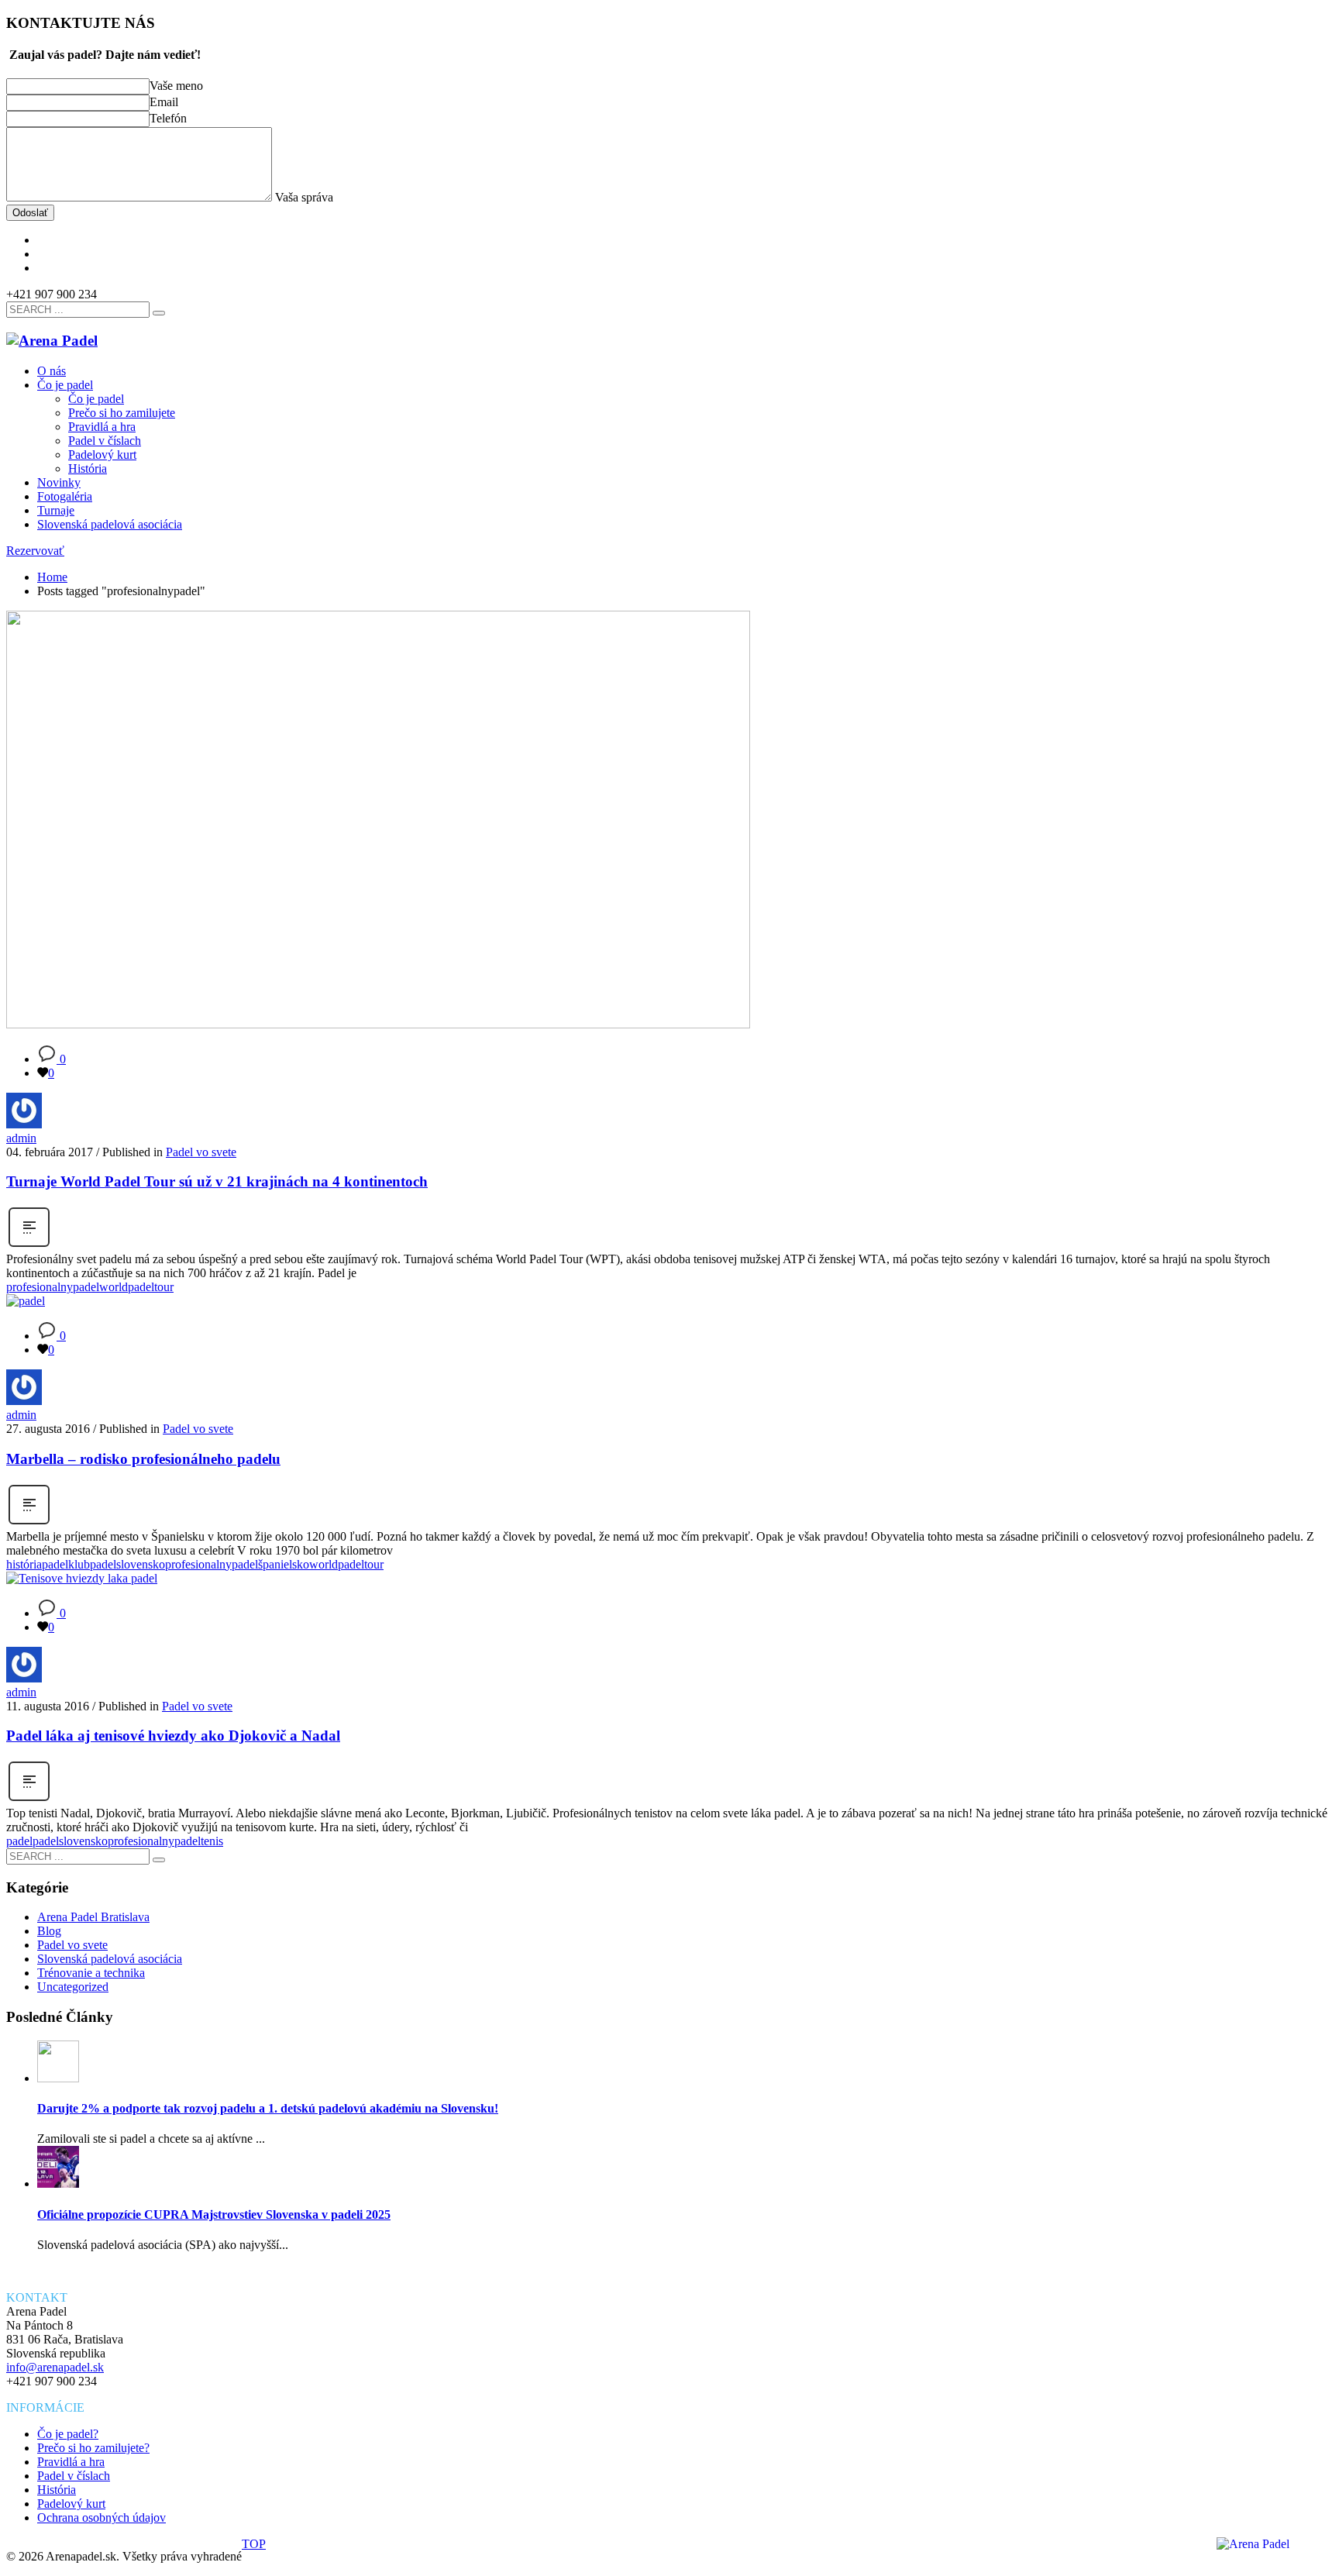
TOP (254, 2544)
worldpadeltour (136, 1287)
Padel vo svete (201, 1152)
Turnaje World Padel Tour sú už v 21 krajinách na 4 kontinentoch (217, 1181)
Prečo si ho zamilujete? (93, 2448)
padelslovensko (127, 1564)
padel (19, 1841)
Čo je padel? (68, 2434)
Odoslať (30, 213)
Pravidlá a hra (71, 2462)
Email (164, 102)
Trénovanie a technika (91, 1973)
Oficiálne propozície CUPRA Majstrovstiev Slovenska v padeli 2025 (214, 2214)
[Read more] (29, 1245)
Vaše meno (178, 86)
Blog (49, 1931)
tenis (212, 1841)
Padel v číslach (74, 2476)
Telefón (170, 118)
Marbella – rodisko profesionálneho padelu (143, 1459)
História (57, 2490)
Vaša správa (303, 197)
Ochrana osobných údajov (102, 2517)
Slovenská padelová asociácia (110, 1959)
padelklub (66, 1564)
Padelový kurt (71, 2504)
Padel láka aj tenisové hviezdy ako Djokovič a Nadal (173, 1736)
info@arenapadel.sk (55, 2367)
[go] (159, 313)
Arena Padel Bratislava (93, 1917)
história (24, 1564)
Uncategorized (73, 1987)
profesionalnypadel (53, 1287)
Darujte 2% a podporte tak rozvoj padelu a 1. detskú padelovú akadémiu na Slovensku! (268, 2108)
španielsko (284, 1564)
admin (21, 1138)
